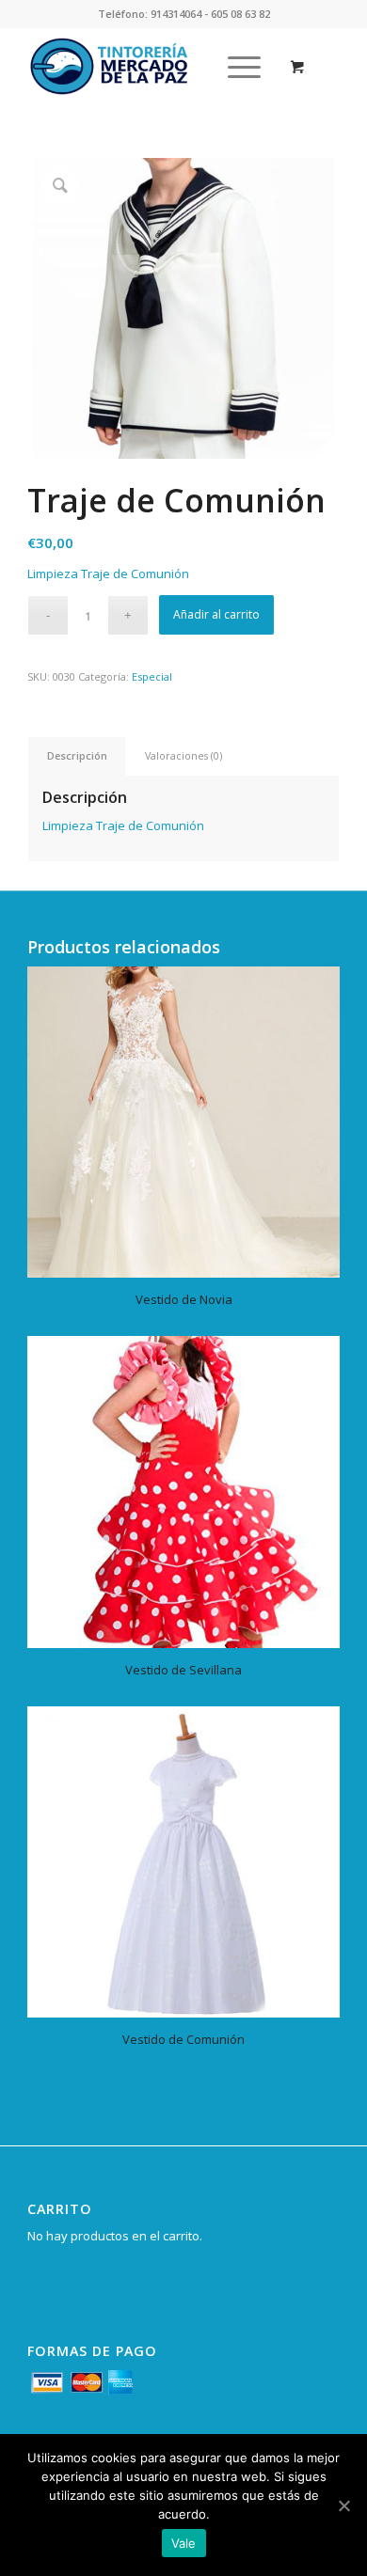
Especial (152, 676)
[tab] (77, 755)
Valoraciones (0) (183, 755)
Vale (184, 2543)
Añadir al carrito (216, 614)
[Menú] (235, 67)
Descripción (77, 755)
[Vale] (343, 2505)
